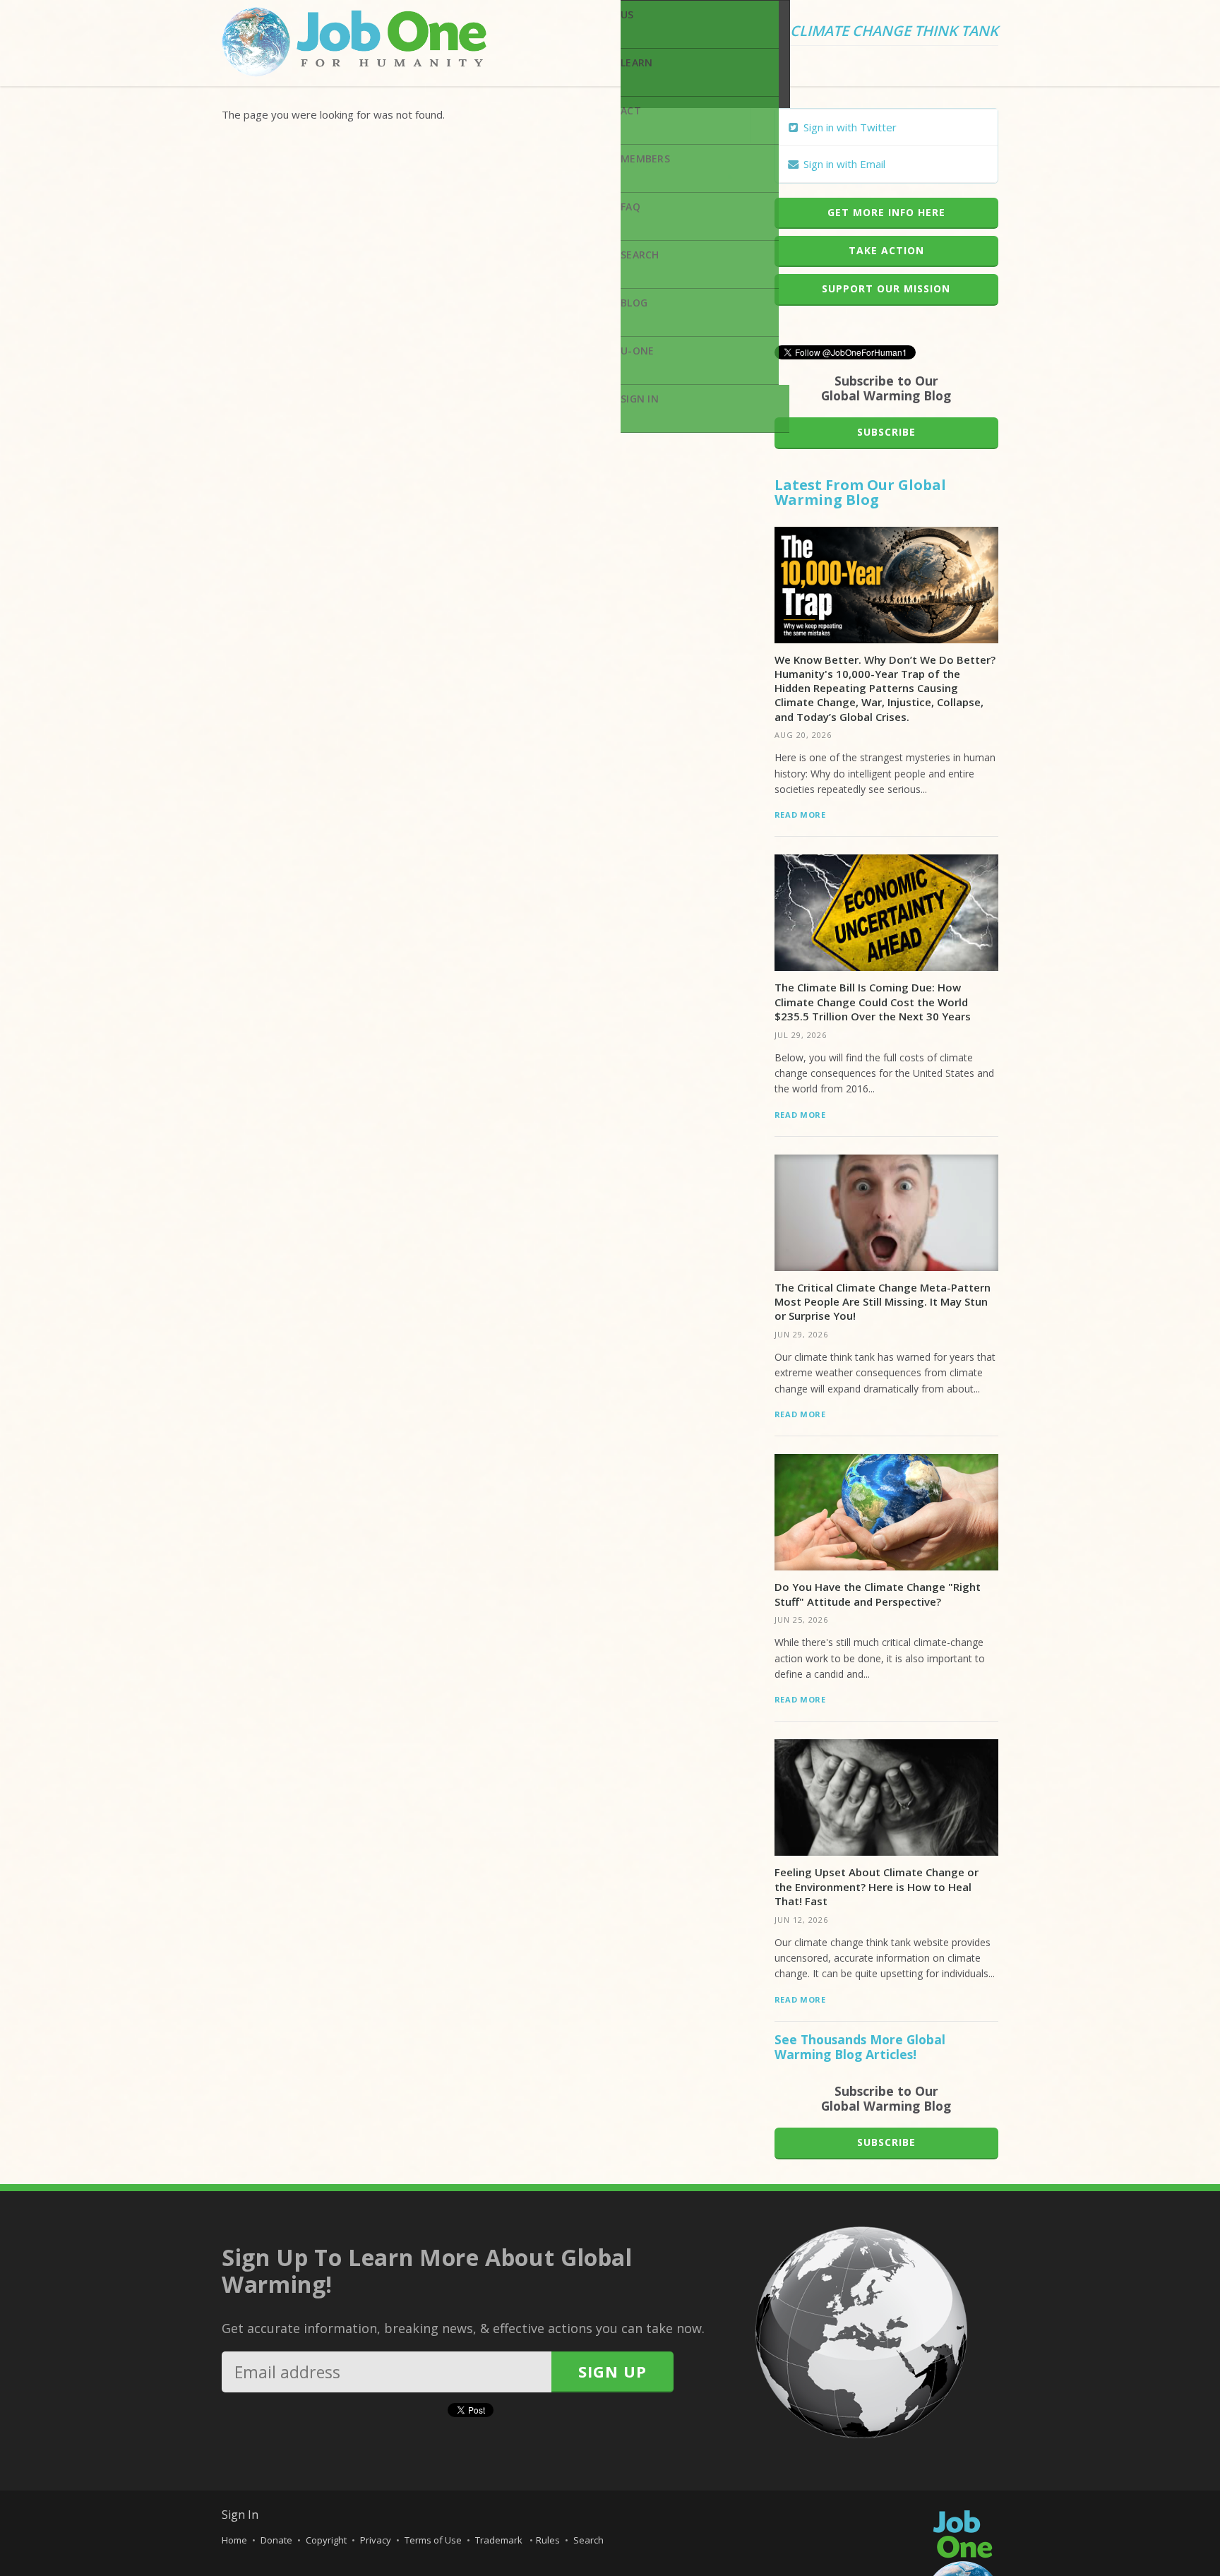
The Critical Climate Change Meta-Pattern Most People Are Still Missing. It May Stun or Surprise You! (883, 1302)
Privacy (376, 2540)
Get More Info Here (886, 212)
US (627, 14)
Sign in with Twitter (849, 127)
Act (631, 111)
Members (645, 159)
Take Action (886, 250)
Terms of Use (433, 2540)
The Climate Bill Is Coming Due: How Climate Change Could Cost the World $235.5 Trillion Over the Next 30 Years (873, 1002)
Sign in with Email (843, 164)
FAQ (630, 207)
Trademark (500, 2540)
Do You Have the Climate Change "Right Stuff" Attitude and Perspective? (878, 1594)
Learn (636, 62)
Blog (634, 303)
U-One (637, 351)
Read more (800, 815)
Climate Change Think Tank (894, 32)
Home (234, 2540)
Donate (276, 2540)
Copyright (326, 2540)
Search (640, 255)
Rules (548, 2540)
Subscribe (886, 432)
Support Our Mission (886, 288)
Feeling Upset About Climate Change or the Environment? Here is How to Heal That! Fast (877, 1886)
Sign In (640, 399)
